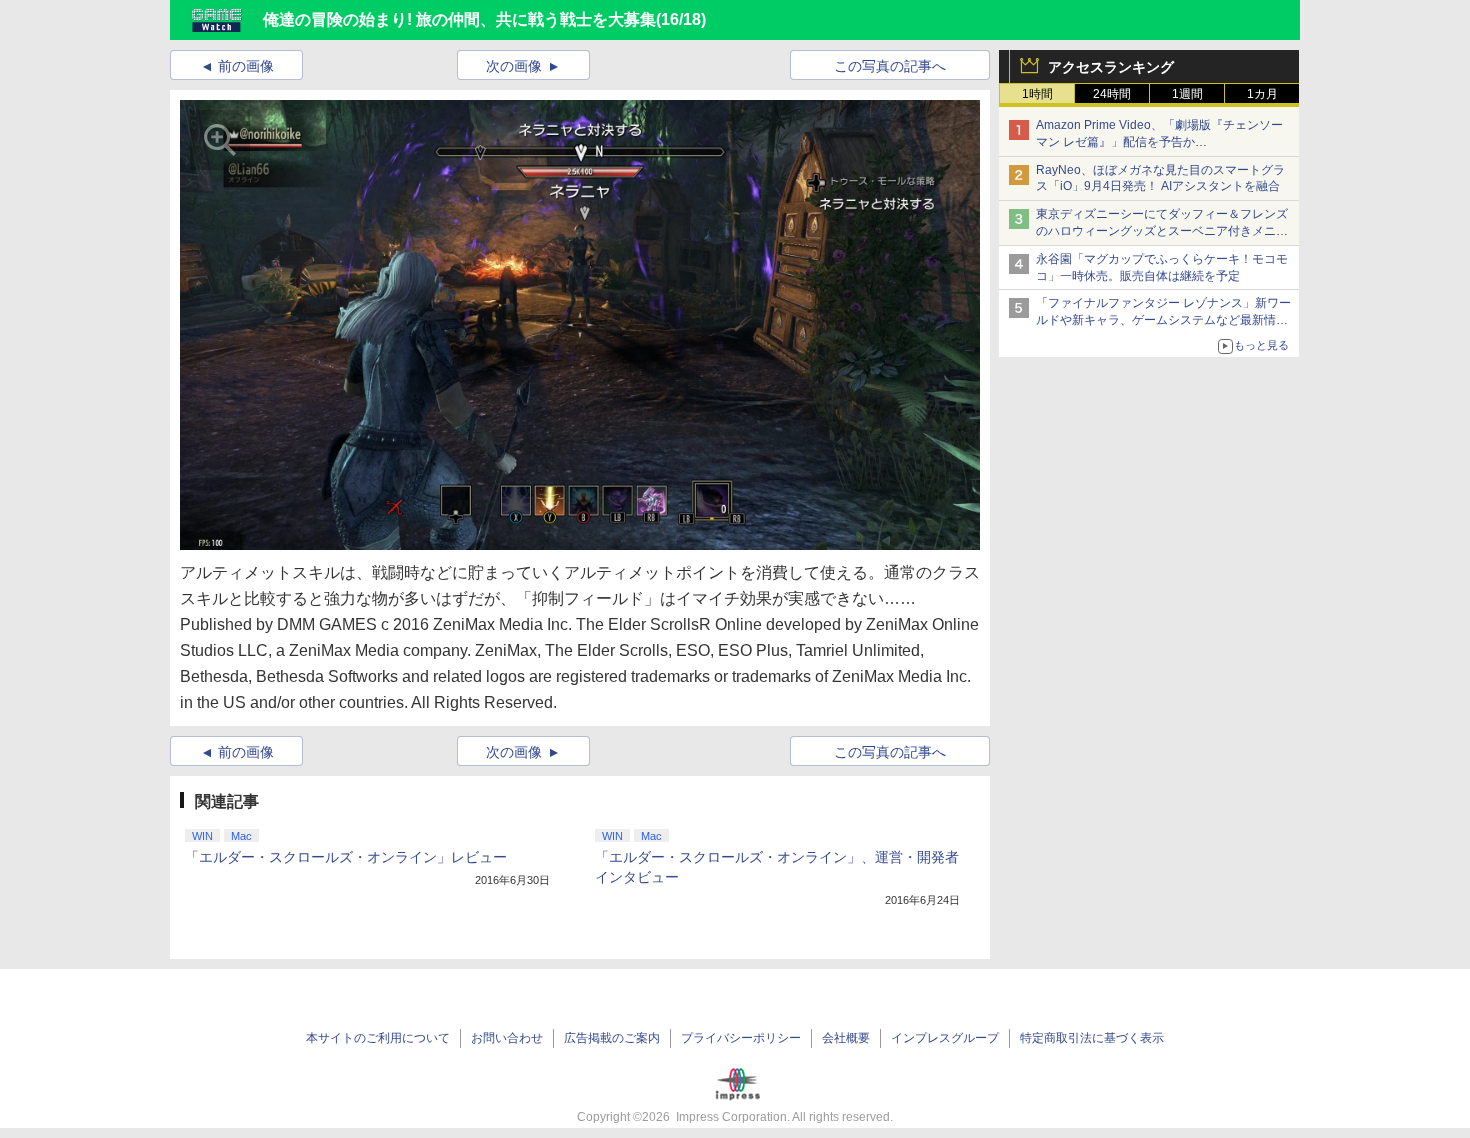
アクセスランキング (1111, 67)
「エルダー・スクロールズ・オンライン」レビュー (346, 857)
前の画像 (246, 66)
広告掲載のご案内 (612, 1038)
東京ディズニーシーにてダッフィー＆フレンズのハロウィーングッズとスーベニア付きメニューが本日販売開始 (1162, 231)
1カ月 (1262, 94)
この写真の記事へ (890, 66)
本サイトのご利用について (378, 1038)
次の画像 (514, 66)
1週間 (1187, 94)
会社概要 (846, 1038)
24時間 (1112, 94)
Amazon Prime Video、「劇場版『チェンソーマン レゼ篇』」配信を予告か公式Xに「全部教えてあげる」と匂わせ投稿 (1159, 142)
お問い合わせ (507, 1038)
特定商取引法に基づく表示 (1092, 1038)
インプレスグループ (945, 1038)
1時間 (1037, 94)
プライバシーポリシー (741, 1038)
